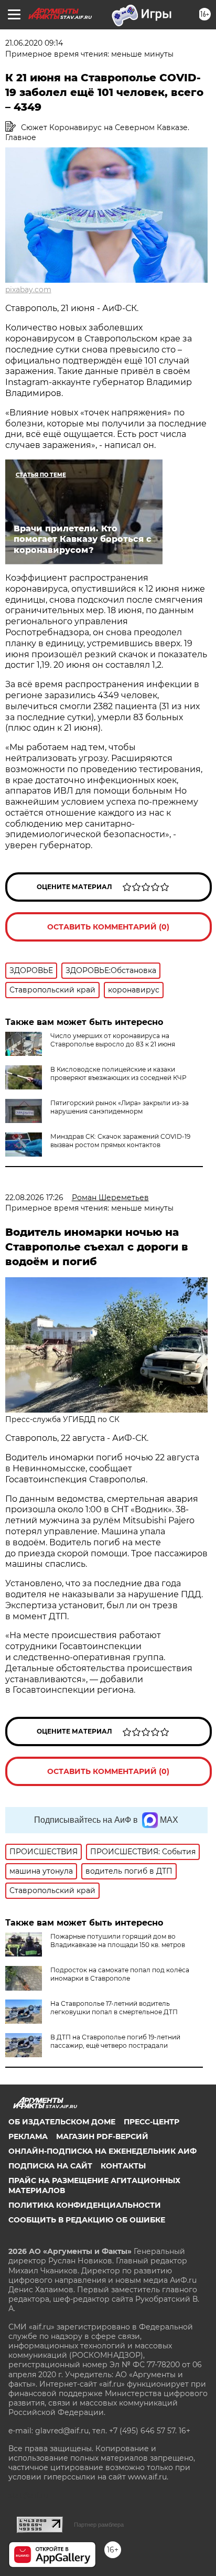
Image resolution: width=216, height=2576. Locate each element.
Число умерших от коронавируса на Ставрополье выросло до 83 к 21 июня (113, 1040)
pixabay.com (28, 290)
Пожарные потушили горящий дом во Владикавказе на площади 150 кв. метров (118, 1941)
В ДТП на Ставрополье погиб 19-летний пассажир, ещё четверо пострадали (115, 2041)
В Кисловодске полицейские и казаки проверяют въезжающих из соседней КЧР (118, 1073)
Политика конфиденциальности (85, 2205)
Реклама (28, 2136)
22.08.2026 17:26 (34, 1198)
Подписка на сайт (50, 2166)
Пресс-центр (152, 2122)
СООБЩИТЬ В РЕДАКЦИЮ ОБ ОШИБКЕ (87, 2220)
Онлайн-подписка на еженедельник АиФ (102, 2151)
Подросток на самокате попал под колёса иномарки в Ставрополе (120, 1974)
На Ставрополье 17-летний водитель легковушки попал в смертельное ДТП (114, 2008)
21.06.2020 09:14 (34, 43)
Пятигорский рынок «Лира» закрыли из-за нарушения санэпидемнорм (120, 1107)
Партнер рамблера (99, 2525)
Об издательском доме (62, 2122)
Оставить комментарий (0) (108, 927)
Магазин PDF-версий (102, 2136)
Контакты (123, 2166)
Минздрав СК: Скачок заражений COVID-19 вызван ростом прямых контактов (120, 1141)
